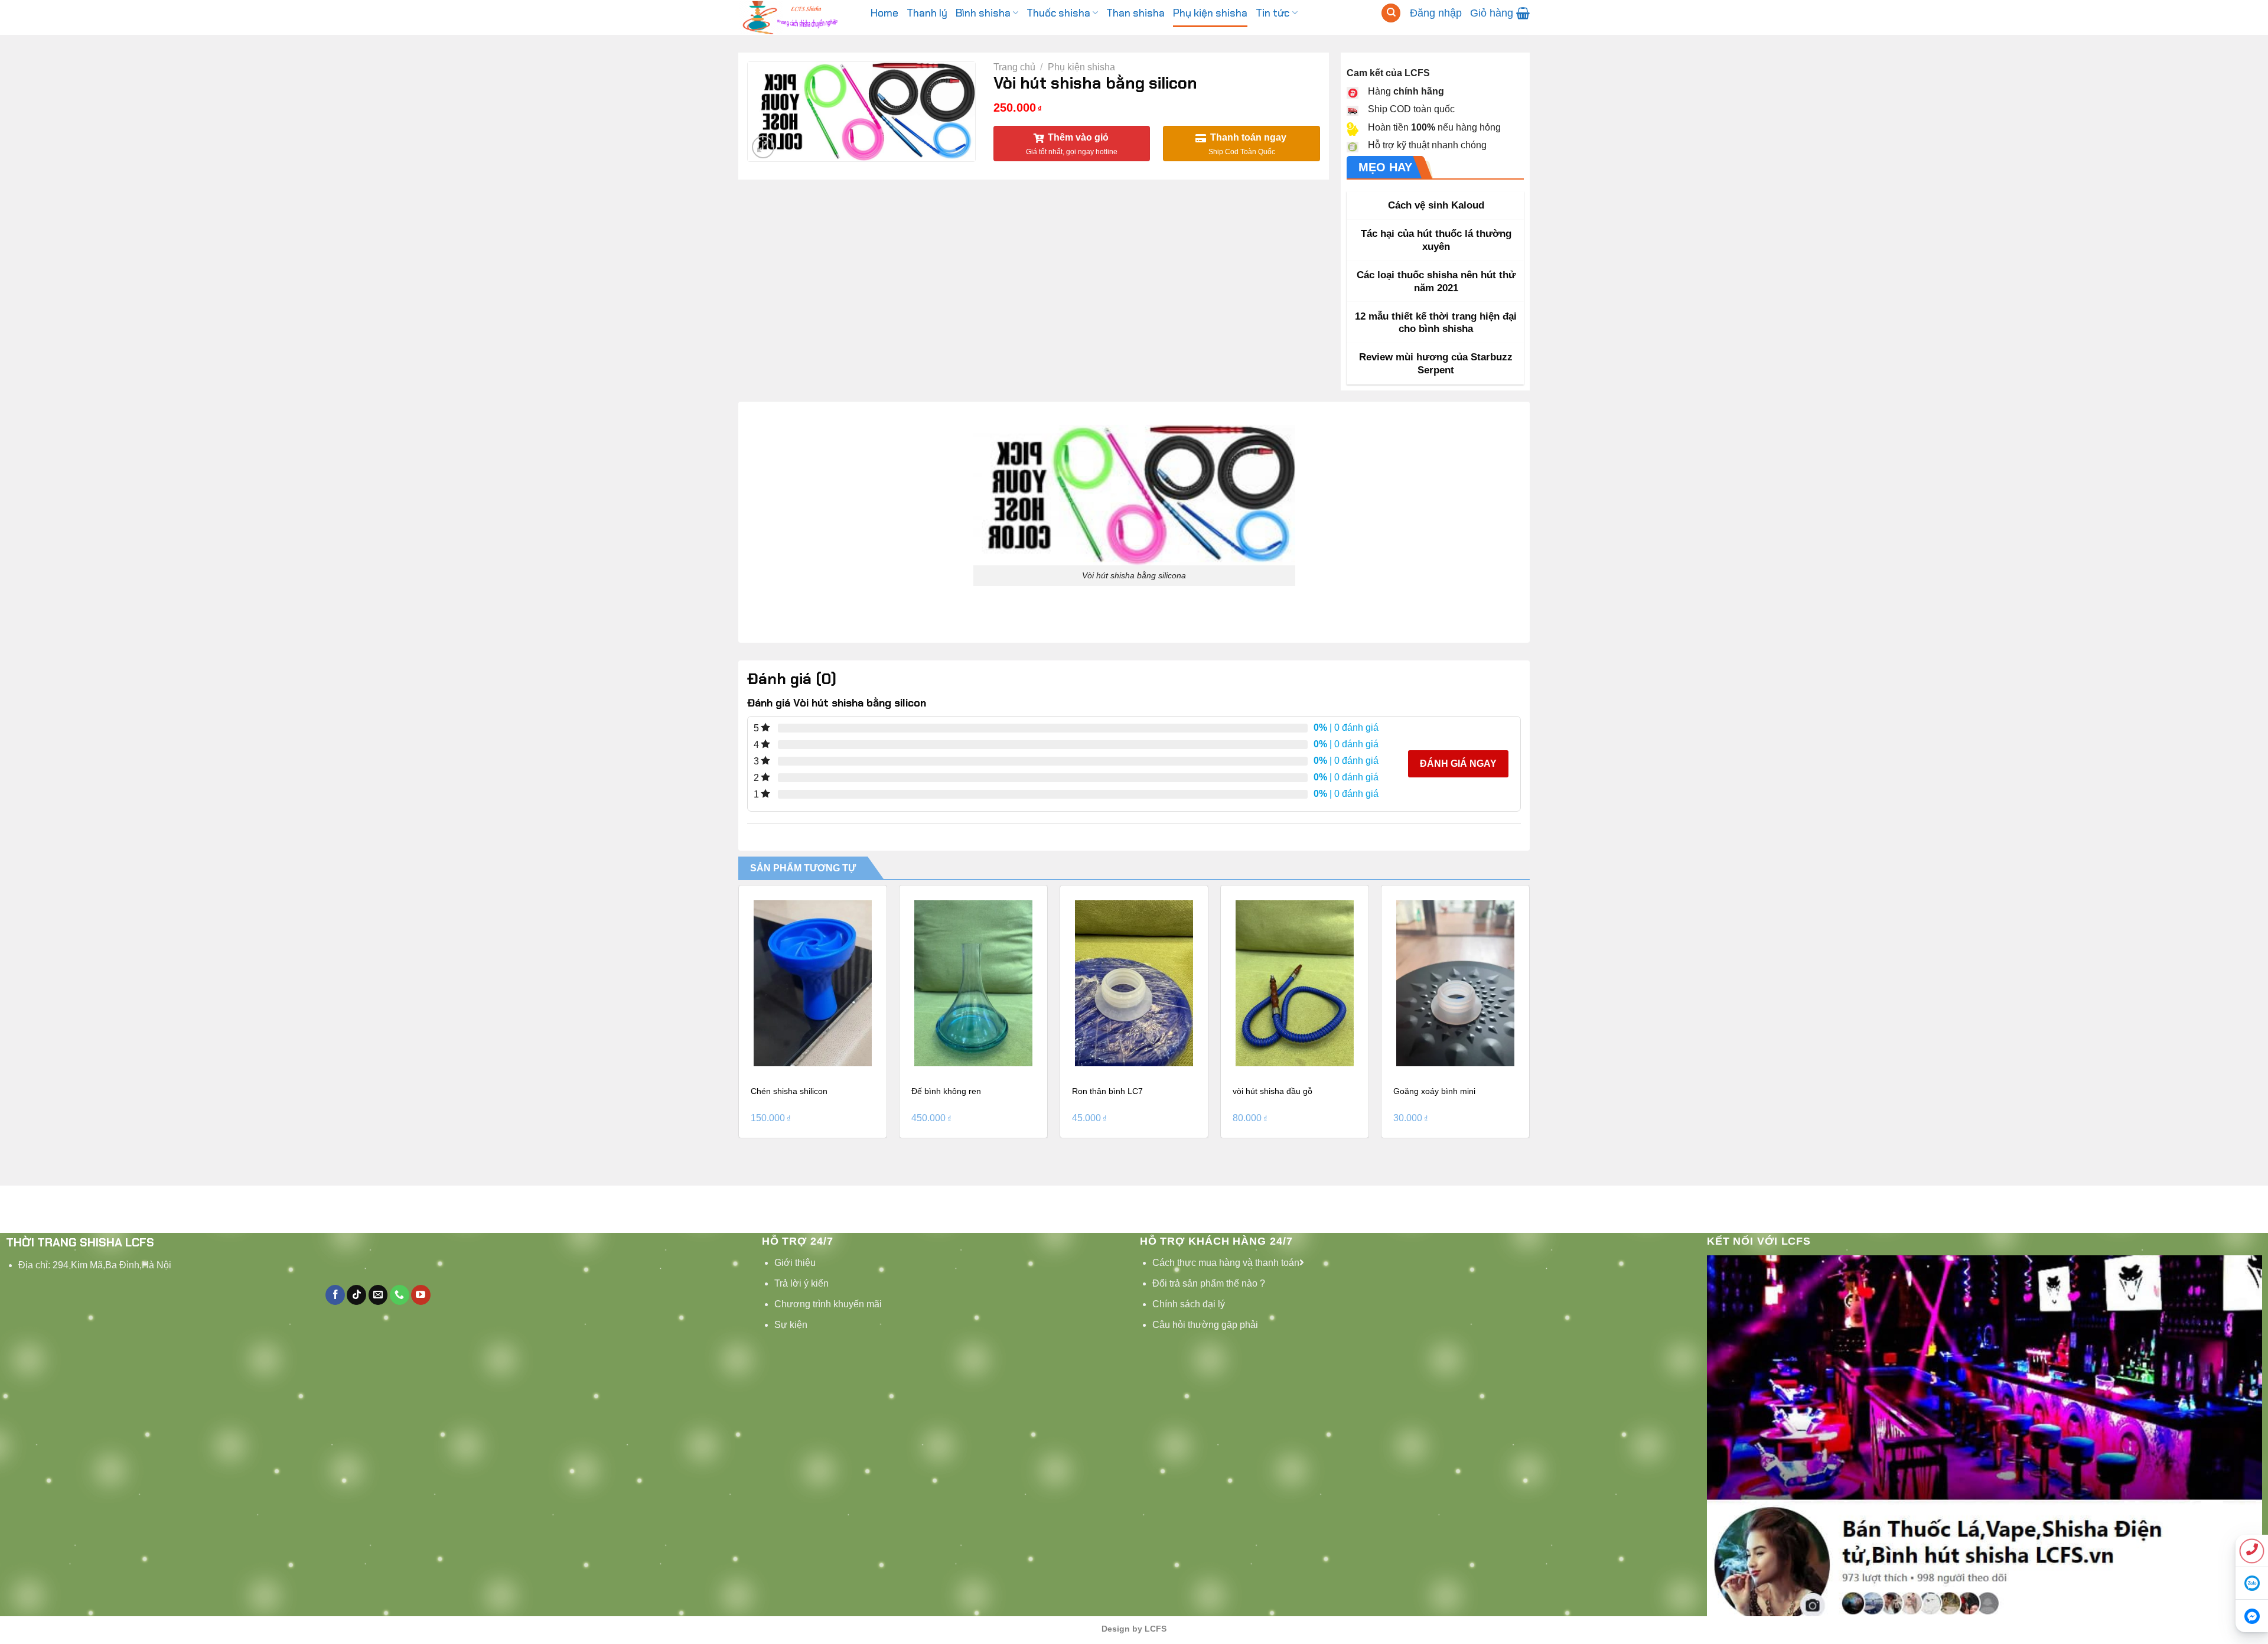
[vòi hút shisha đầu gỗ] (1295, 983)
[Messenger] (2252, 1616)
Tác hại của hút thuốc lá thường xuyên (1436, 240)
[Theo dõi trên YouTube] (421, 1295)
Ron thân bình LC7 (1107, 1091)
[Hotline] (2252, 1551)
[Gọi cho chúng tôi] (400, 1295)
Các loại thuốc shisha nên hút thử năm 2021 (1436, 281)
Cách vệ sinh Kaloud (1436, 205)
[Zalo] (2252, 1583)
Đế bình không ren (946, 1091)
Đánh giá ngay (1458, 764)
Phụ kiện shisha (1081, 67)
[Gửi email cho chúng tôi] (378, 1295)
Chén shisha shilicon (789, 1091)
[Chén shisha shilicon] (813, 983)
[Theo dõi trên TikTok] (356, 1295)
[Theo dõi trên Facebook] (335, 1295)
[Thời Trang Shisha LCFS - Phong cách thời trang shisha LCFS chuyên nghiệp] (796, 17)
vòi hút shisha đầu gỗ (1273, 1091)
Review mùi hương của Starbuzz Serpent (1436, 364)
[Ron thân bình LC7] (1134, 983)
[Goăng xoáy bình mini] (1455, 983)
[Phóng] (763, 147)
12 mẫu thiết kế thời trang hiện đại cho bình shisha (1436, 323)
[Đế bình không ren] (973, 983)
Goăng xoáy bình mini (1434, 1091)
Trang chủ (1014, 67)
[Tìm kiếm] (1391, 13)
